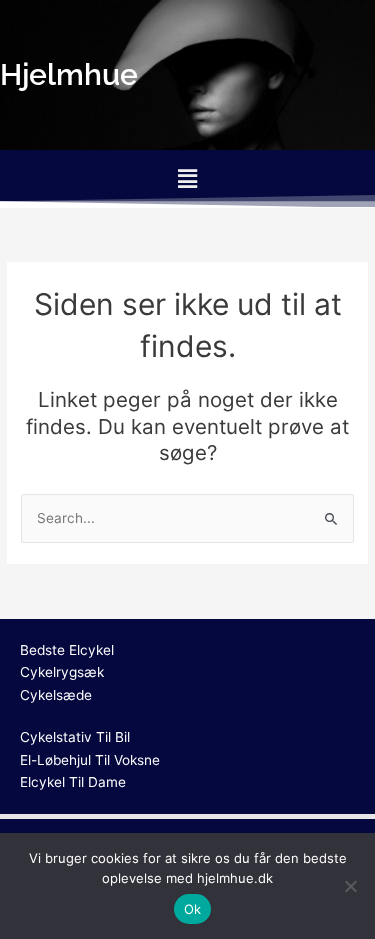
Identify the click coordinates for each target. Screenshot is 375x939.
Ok (193, 909)
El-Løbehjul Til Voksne (90, 760)
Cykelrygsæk (62, 672)
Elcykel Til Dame (73, 782)
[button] (187, 178)
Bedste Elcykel (67, 650)
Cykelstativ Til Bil (75, 737)
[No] (350, 886)
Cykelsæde (56, 695)
